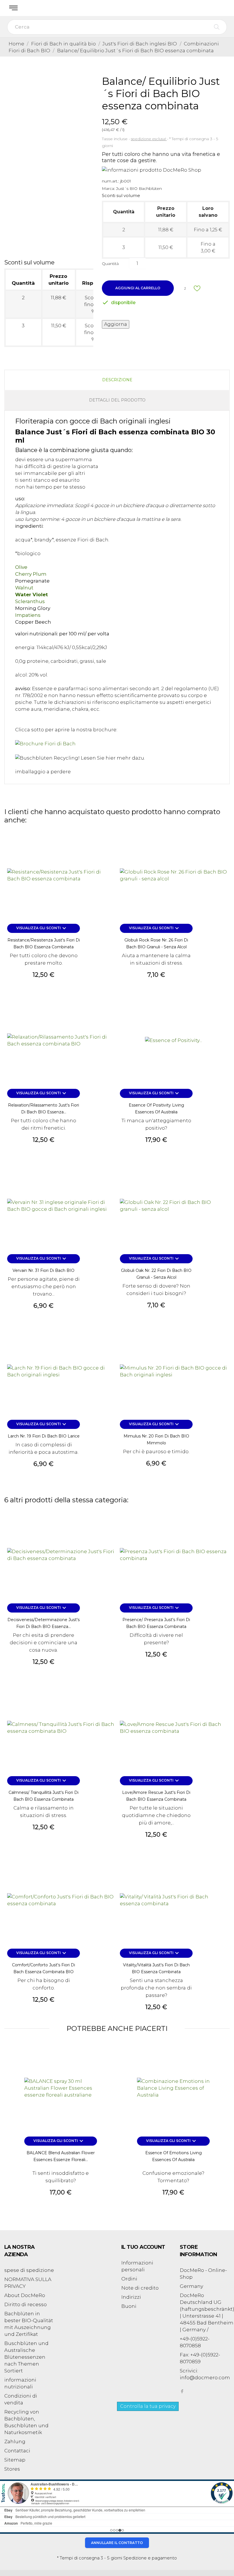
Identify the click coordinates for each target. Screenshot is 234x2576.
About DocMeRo (25, 2295)
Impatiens (28, 615)
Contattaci (17, 2451)
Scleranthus (30, 601)
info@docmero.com (205, 2378)
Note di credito (140, 2288)
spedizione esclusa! (149, 139)
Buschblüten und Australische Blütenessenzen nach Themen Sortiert (26, 2357)
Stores (12, 2469)
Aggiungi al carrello (138, 288)
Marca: (108, 188)
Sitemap (15, 2460)
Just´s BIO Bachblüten (139, 188)
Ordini (129, 2279)
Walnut (24, 588)
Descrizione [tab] (117, 380)
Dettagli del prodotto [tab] (117, 400)
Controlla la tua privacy (148, 2406)
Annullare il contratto (117, 2543)
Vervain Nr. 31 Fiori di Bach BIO (44, 1270)
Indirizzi (131, 2297)
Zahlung (15, 2442)
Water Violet (32, 595)
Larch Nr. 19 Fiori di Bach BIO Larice (44, 1436)
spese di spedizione (29, 2270)
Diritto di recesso (26, 2304)
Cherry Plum (31, 574)
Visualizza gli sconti (42, 928)
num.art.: (110, 181)
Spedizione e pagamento (150, 2558)
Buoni (129, 2306)
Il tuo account (143, 2247)
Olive (21, 567)
